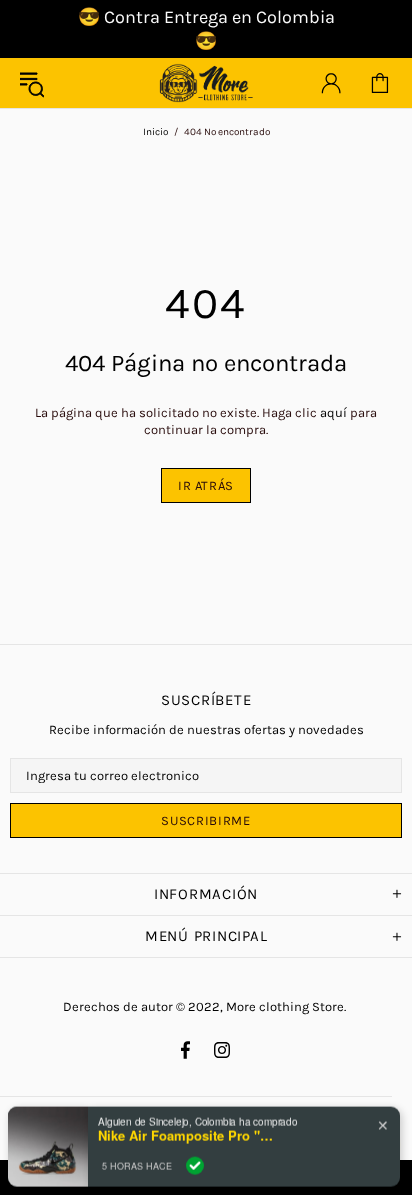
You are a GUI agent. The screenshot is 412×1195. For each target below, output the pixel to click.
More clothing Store (206, 83)
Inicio (155, 132)
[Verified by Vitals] (195, 1157)
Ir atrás (206, 485)
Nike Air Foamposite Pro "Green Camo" (188, 1128)
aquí (333, 412)
